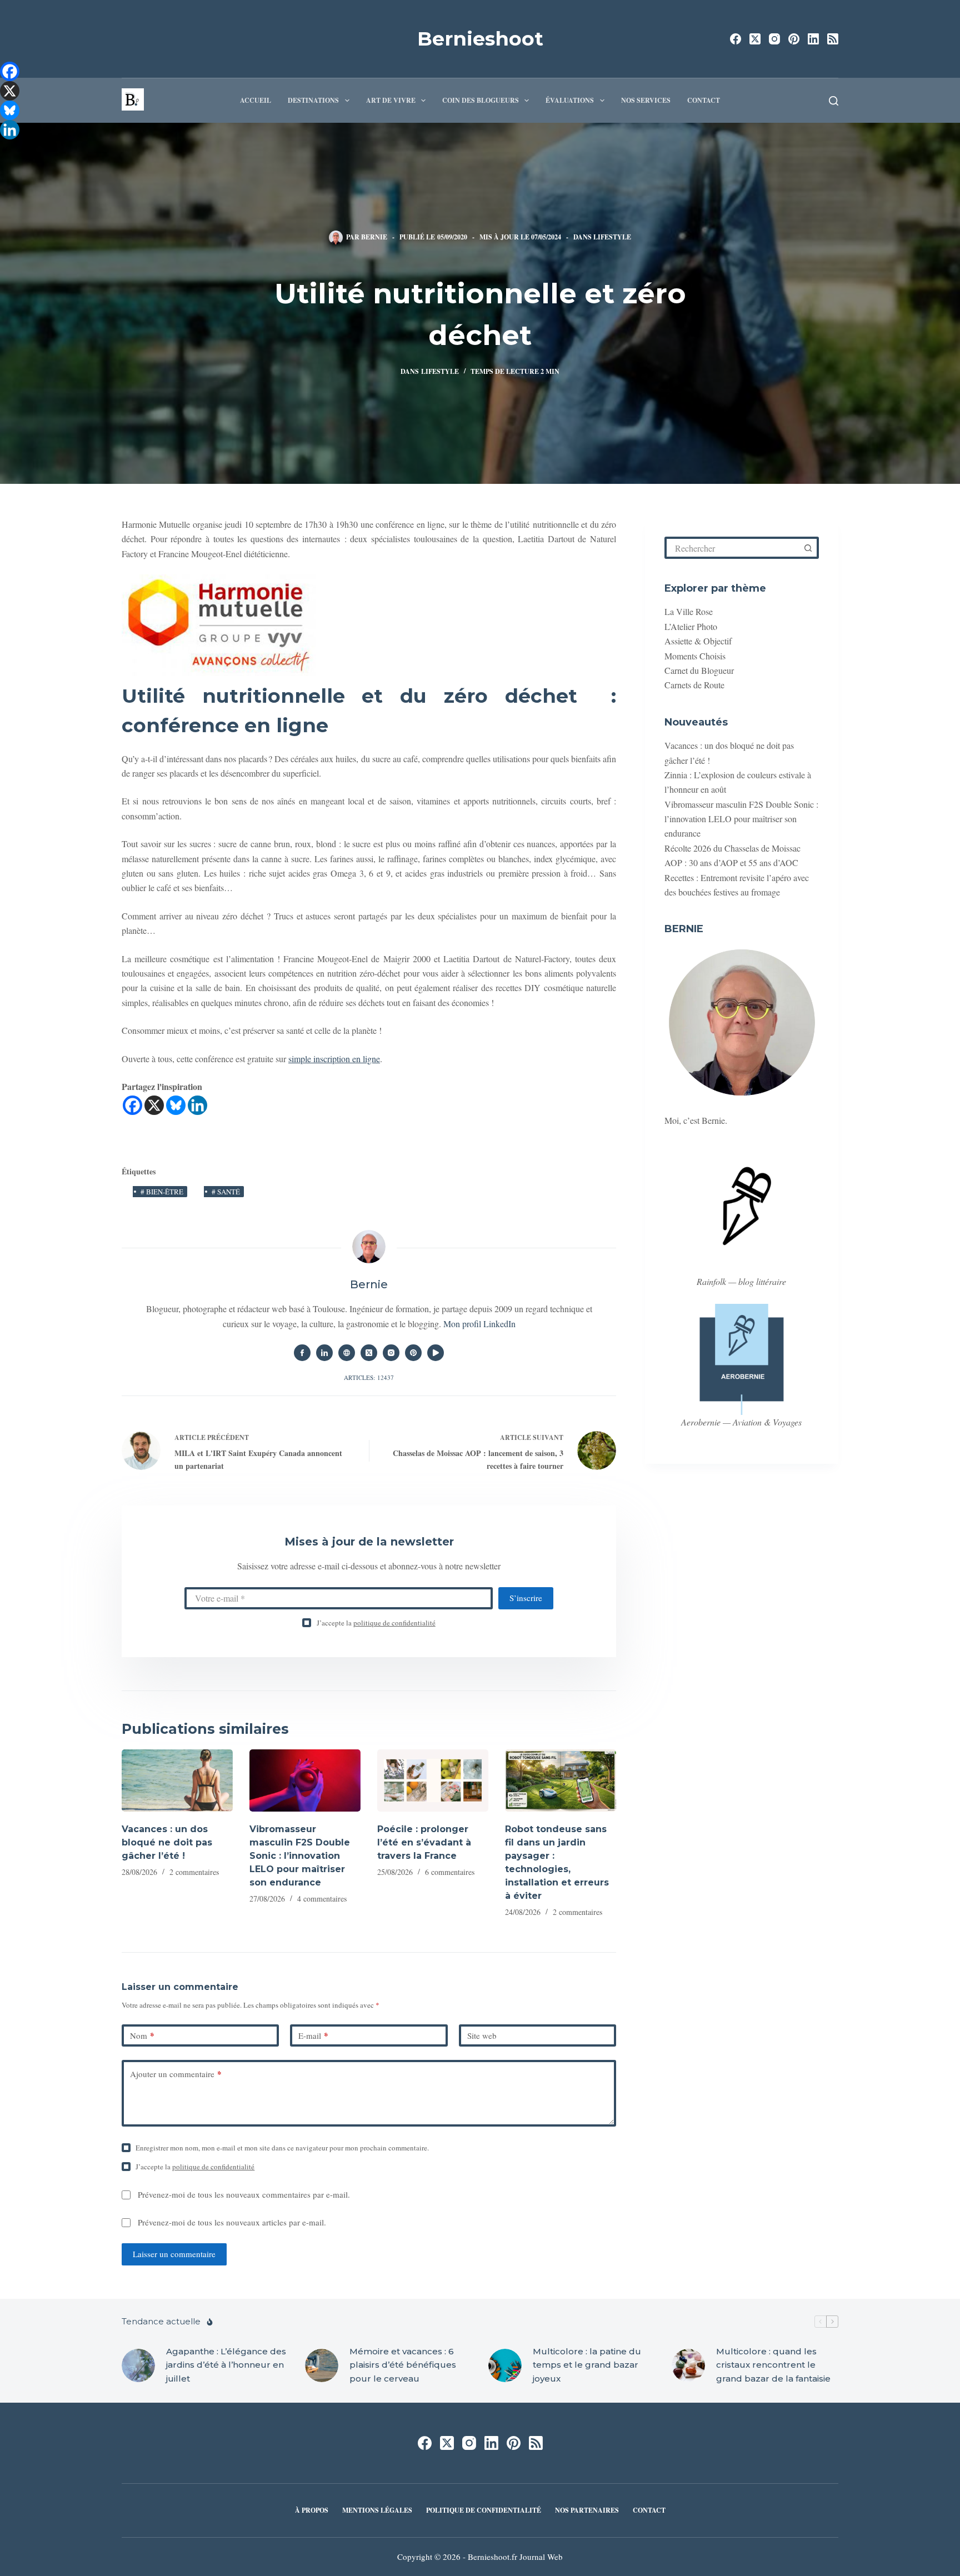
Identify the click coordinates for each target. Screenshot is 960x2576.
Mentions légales (377, 2510)
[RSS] (833, 39)
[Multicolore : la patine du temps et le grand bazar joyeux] (505, 2365)
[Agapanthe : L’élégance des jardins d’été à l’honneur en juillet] (138, 2365)
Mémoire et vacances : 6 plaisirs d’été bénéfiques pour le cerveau (403, 2365)
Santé (226, 1192)
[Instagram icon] (391, 1353)
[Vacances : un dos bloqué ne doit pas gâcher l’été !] (177, 1781)
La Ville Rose (689, 611)
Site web (482, 2035)
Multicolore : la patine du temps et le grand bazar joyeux (587, 2365)
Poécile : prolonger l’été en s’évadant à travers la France (424, 1842)
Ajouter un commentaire (176, 2074)
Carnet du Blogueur (699, 670)
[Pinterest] (794, 39)
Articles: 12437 (369, 1377)
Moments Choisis (695, 656)
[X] (154, 1105)
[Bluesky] (176, 1105)
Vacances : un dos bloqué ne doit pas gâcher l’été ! (167, 1842)
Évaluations (570, 100)
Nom (142, 2035)
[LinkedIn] (813, 39)
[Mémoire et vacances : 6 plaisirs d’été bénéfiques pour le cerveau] (322, 2365)
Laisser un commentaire (174, 2254)
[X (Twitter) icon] (369, 1353)
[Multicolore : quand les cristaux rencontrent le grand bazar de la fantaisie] (688, 2365)
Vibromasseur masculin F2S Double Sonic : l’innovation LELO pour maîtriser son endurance (300, 1856)
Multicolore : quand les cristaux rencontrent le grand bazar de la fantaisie (773, 2365)
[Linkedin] (197, 1105)
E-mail (313, 2035)
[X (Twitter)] (755, 39)
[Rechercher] (834, 101)
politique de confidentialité (394, 1623)
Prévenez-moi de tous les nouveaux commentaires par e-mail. (244, 2194)
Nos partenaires (587, 2510)
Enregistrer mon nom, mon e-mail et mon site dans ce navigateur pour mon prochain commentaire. (282, 2148)
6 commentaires (450, 1872)
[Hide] (4, 150)
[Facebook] (736, 39)
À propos (312, 2510)
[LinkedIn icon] (324, 1353)
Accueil (256, 100)
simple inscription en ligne (334, 1059)
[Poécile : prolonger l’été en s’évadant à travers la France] (433, 1781)
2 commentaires (194, 1872)
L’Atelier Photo (691, 626)
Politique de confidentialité (484, 2510)
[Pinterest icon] (413, 1353)
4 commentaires (322, 1899)
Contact (704, 100)
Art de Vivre (391, 100)
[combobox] (733, 548)
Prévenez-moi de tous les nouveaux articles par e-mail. (232, 2222)
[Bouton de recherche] (808, 548)
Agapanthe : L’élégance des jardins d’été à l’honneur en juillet (226, 2365)
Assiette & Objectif (698, 641)
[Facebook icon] (302, 1353)
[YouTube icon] (436, 1353)
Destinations (313, 100)
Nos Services (646, 100)
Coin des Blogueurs (481, 100)
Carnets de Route (694, 685)
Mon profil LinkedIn (479, 1324)
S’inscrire (526, 1598)
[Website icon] (347, 1353)
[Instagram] (774, 39)
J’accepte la (376, 1623)
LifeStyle (612, 237)
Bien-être (162, 1192)
